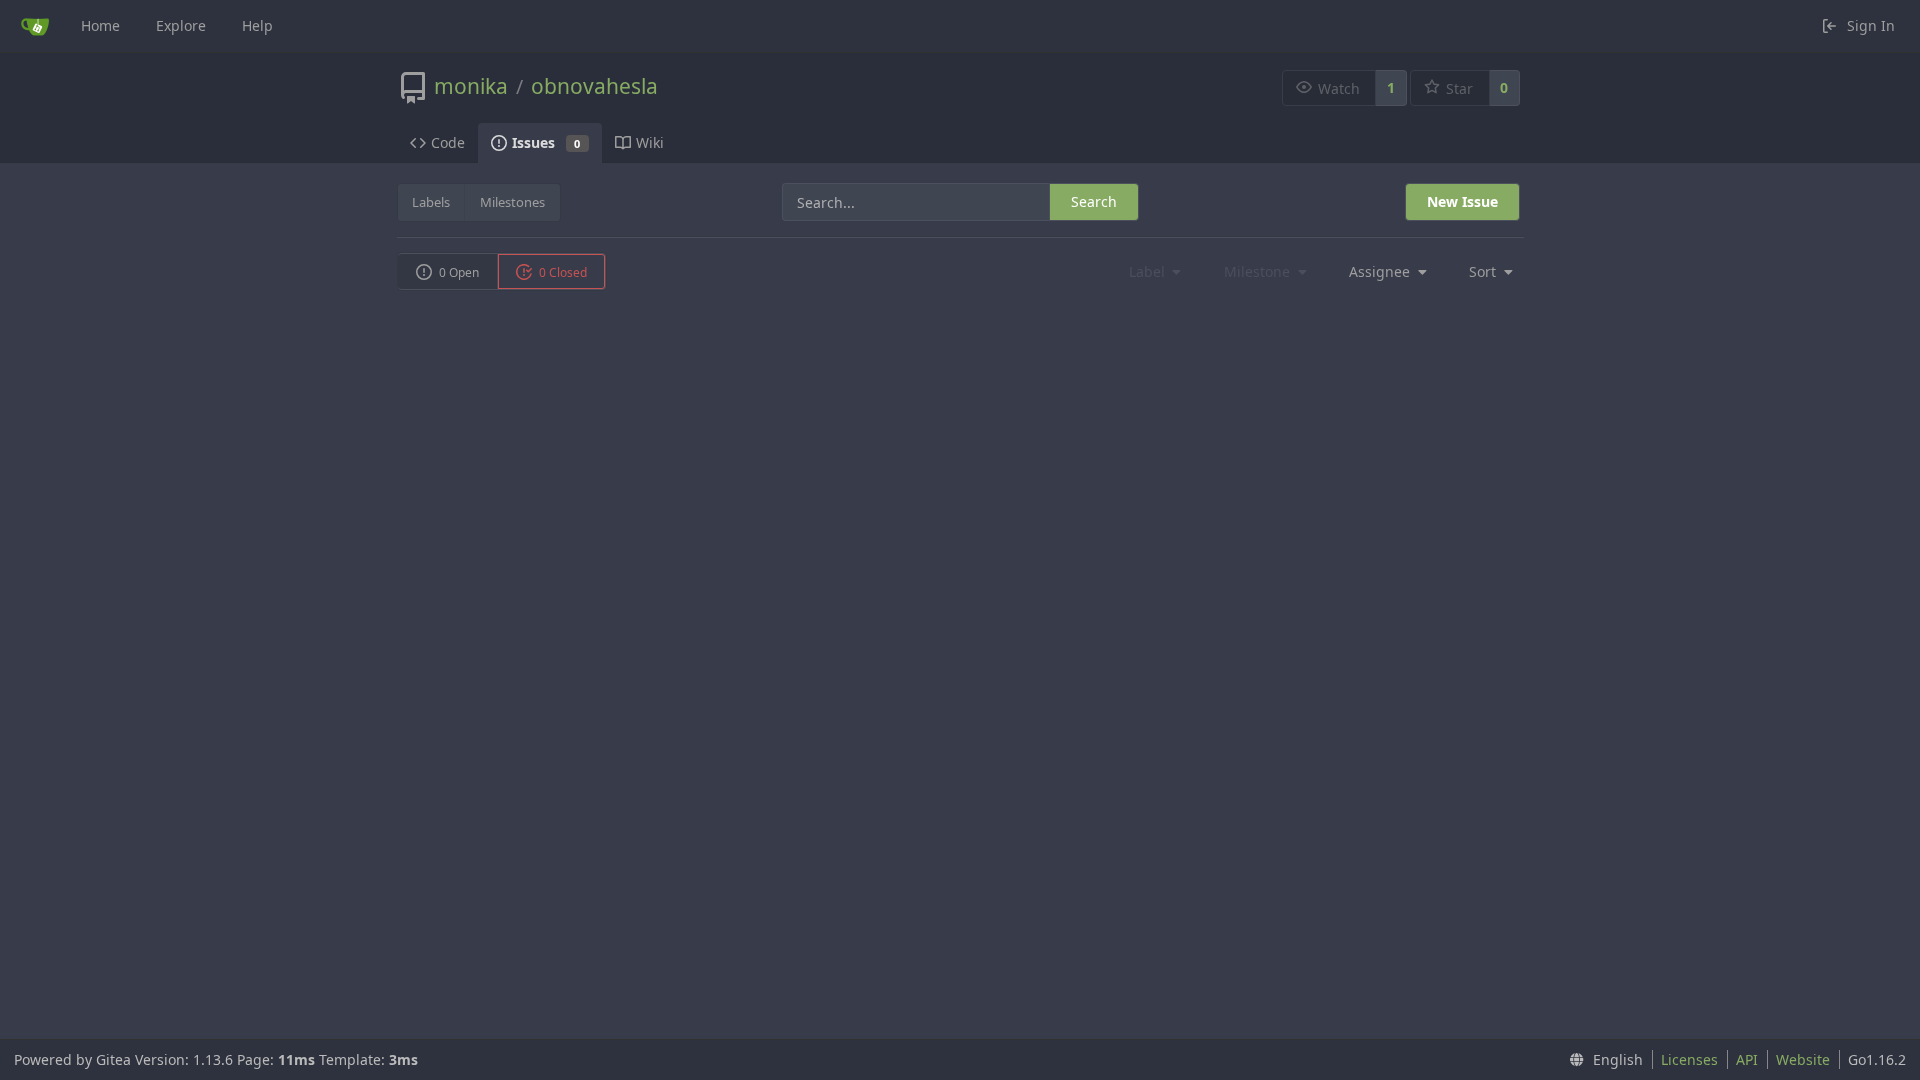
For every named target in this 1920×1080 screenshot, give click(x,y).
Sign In (1871, 25)
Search (1094, 201)
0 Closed (561, 272)
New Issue (1462, 201)
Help (257, 25)
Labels (431, 202)
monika (471, 86)
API (1747, 1059)
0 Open (457, 272)
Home (100, 25)
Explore (181, 25)
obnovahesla (594, 86)
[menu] (1382, 272)
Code (448, 142)
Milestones (512, 202)
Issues (546, 142)
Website (1803, 1059)
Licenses (1689, 1059)
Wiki (650, 142)
